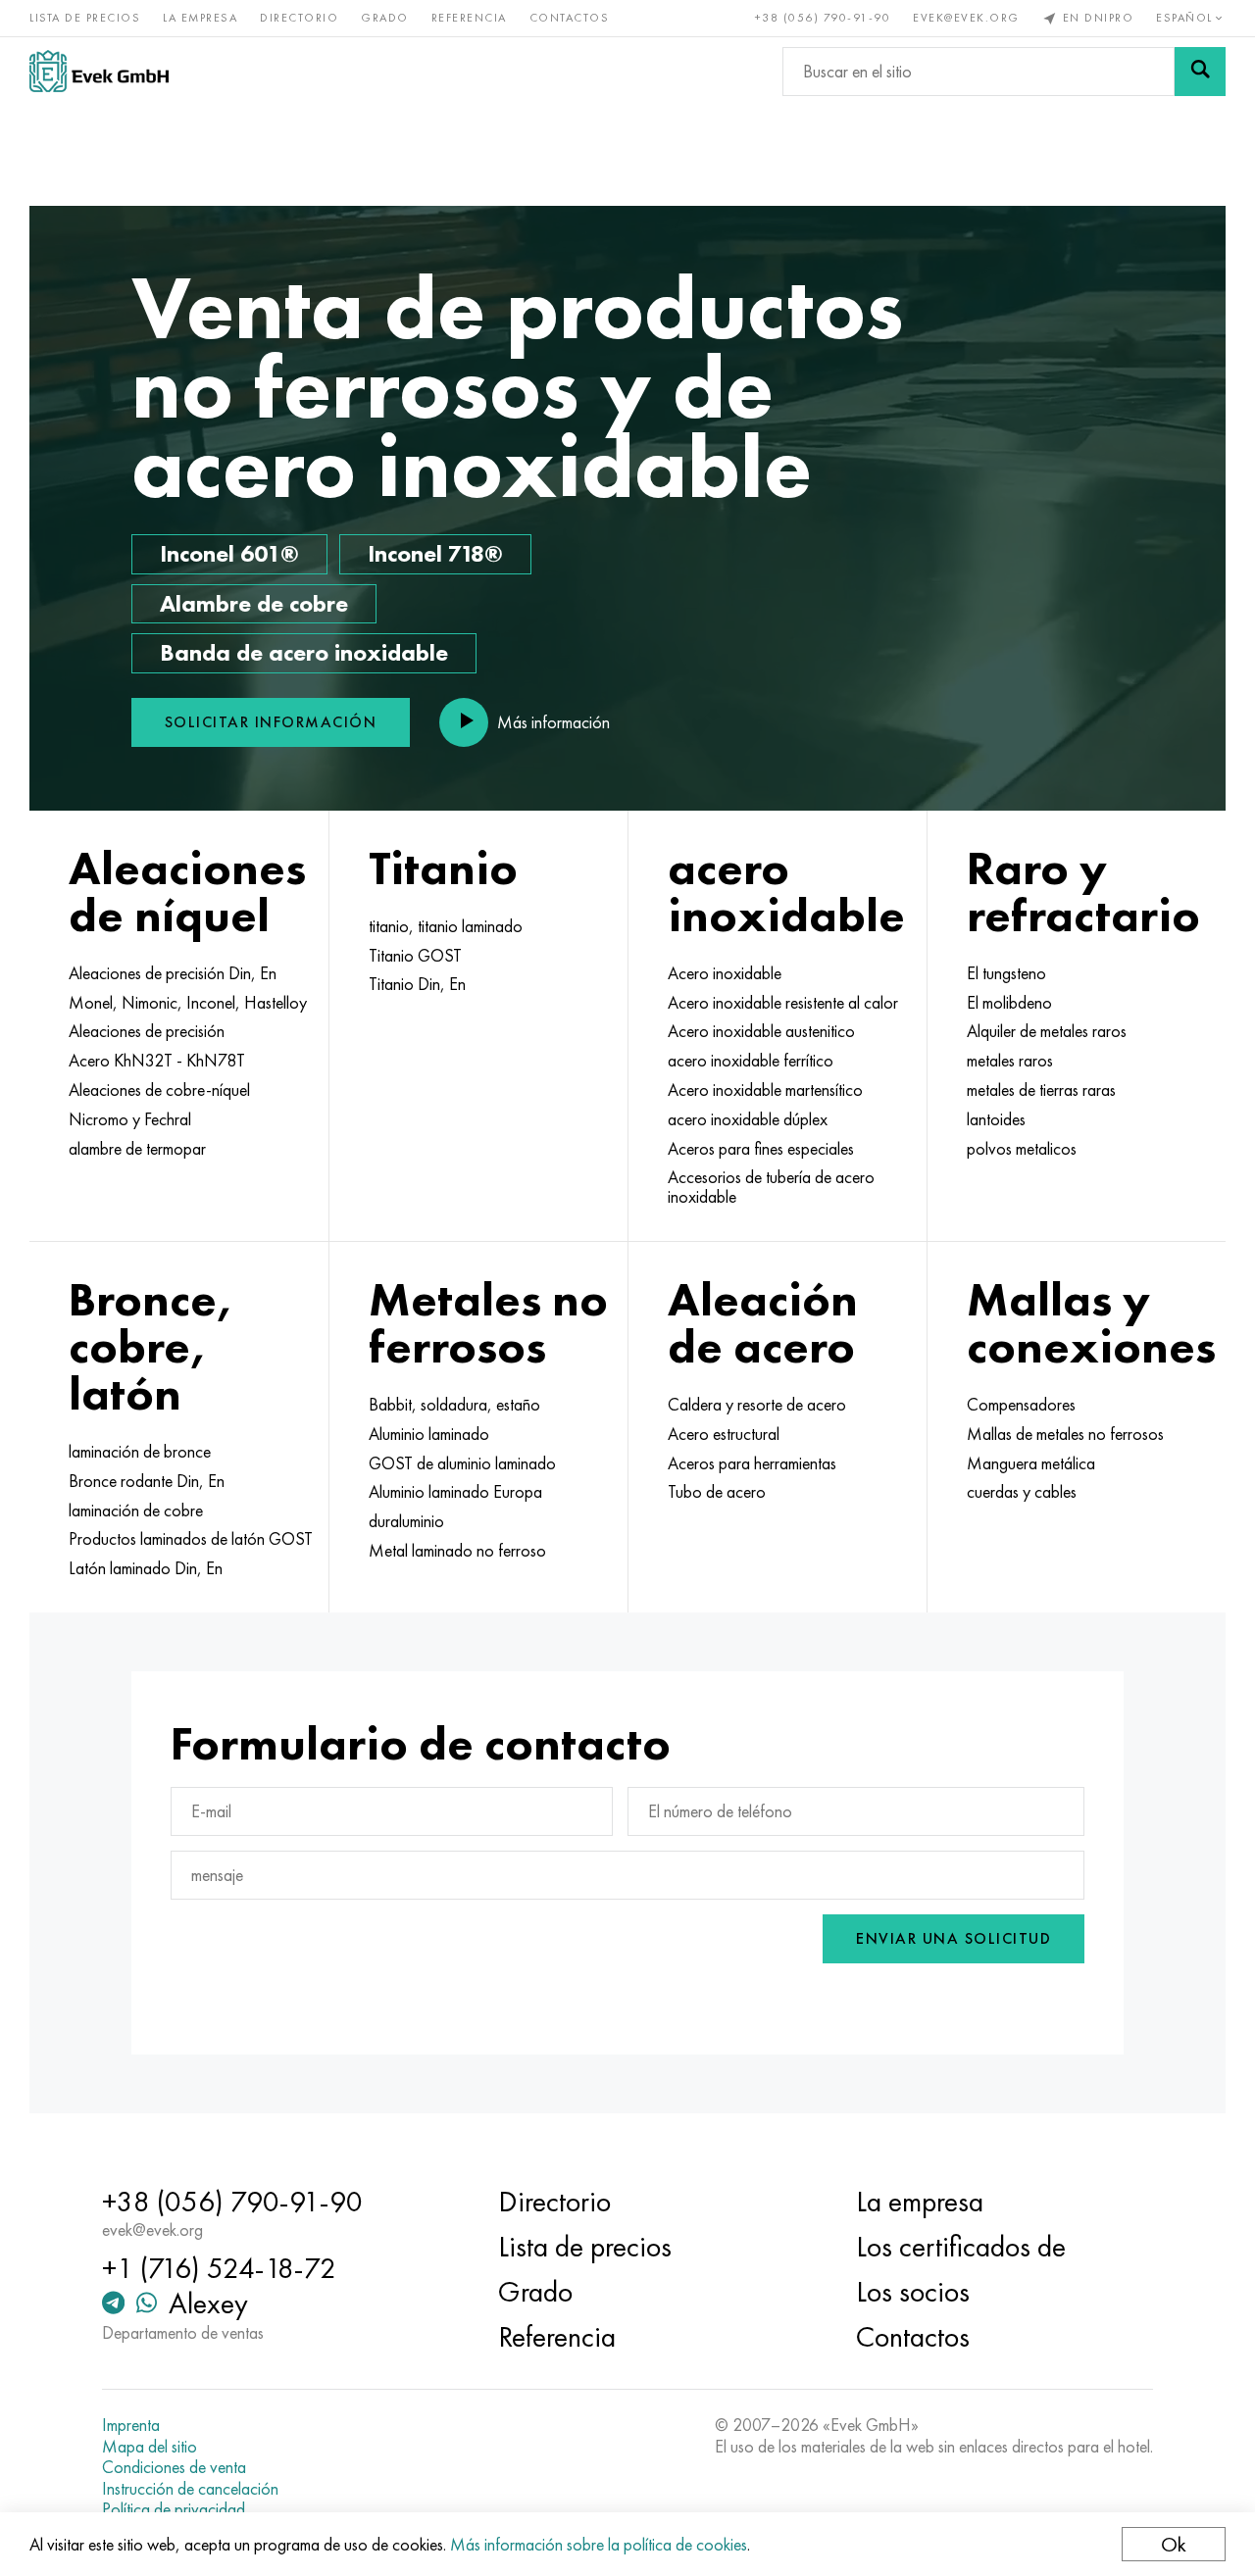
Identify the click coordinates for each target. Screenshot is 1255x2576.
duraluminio (406, 1521)
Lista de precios (85, 18)
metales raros (1010, 1061)
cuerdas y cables (1022, 1492)
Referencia (469, 18)
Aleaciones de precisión (147, 1031)
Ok (1174, 2544)
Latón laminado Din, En (146, 1568)
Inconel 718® (435, 553)
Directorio (299, 18)
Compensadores (1021, 1405)
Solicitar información (271, 722)
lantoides (996, 1119)
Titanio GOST (415, 956)
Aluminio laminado (429, 1434)
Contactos (570, 18)
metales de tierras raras (1041, 1090)
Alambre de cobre (254, 603)
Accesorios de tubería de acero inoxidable (771, 1187)
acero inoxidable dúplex (748, 1119)
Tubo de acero (717, 1492)
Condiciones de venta (174, 2467)
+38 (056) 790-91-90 (823, 18)
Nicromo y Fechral (130, 1119)
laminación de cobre (136, 1511)
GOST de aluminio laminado (462, 1463)
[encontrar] (1200, 72)
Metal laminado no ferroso (457, 1551)
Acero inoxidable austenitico (761, 1031)
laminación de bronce (140, 1452)
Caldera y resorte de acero (757, 1405)
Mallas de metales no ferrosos (1065, 1434)
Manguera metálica (1031, 1463)
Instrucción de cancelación (190, 2489)
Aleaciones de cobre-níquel (159, 1090)
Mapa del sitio (150, 2447)
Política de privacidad (174, 2509)
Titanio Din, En (417, 984)
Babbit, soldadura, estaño (454, 1405)
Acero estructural (724, 1434)
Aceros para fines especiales (761, 1149)
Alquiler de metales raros (1047, 1031)
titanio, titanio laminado (446, 926)
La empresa (200, 18)
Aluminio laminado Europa (455, 1492)
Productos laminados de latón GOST (191, 1539)
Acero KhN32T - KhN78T (157, 1061)
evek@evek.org (966, 18)
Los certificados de (961, 2247)
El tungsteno (1006, 973)
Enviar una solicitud (954, 1938)
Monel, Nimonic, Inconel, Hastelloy (188, 1003)
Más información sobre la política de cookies (599, 2544)
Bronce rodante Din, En (147, 1481)
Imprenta (131, 2425)
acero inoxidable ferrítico (751, 1061)
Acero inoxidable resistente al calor (783, 1003)
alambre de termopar (137, 1149)
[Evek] (99, 71)
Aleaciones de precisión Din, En (173, 973)
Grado (385, 18)
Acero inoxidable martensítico (765, 1090)
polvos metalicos (1022, 1149)
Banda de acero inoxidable (304, 652)
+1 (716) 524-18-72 (219, 2268)
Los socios (913, 2292)
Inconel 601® (229, 553)
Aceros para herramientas (752, 1463)
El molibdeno (1009, 1003)
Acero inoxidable (725, 973)
